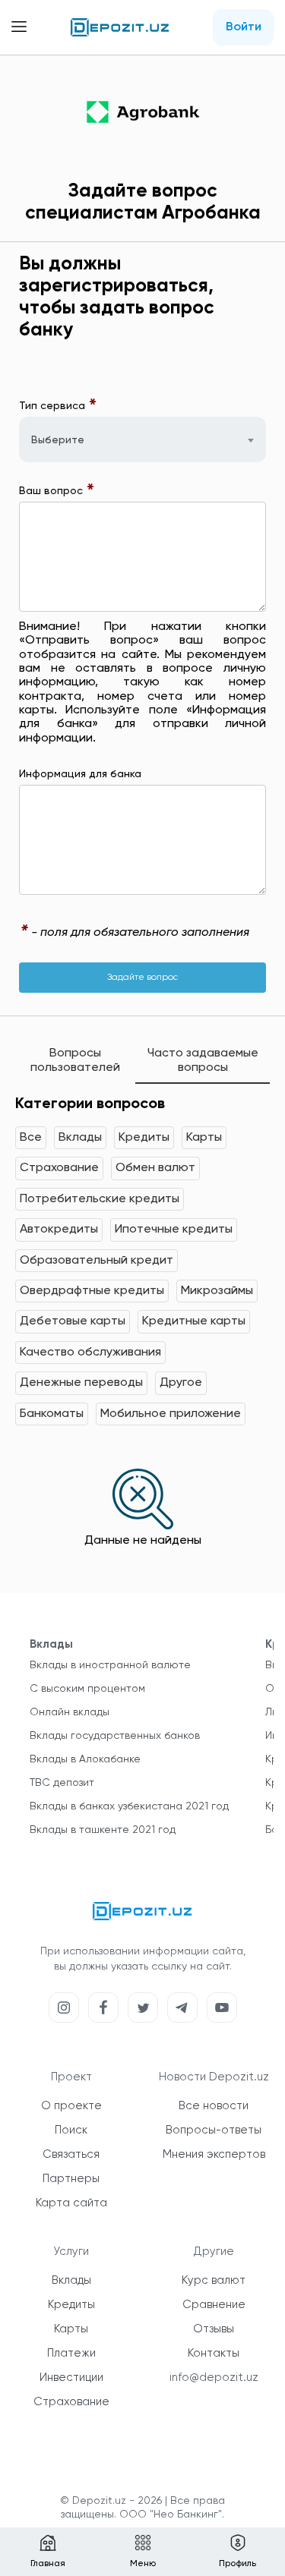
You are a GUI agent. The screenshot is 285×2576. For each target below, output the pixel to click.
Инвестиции (71, 2378)
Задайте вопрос (142, 978)
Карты (204, 1138)
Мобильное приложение (171, 1414)
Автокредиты (59, 1230)
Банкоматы (52, 1414)
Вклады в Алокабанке (85, 1759)
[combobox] (142, 439)
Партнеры (71, 2179)
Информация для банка (80, 774)
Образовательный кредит (97, 1261)
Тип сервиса (58, 406)
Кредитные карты (194, 1321)
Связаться (71, 2154)
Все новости (214, 2106)
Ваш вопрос (57, 491)
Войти (244, 27)
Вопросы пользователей (75, 1060)
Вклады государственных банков (115, 1736)
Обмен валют (155, 1168)
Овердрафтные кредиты (92, 1291)
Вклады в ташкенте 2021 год (103, 1830)
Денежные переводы (81, 1383)
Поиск (71, 2130)
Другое (181, 1383)
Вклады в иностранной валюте (110, 1665)
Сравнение (214, 2305)
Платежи (71, 2353)
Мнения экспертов (214, 2154)
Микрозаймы (217, 1291)
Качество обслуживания (90, 1353)
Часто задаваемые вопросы (203, 1060)
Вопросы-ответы (214, 2130)
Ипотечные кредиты (174, 1230)
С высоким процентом (87, 1689)
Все (31, 1138)
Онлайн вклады (70, 1712)
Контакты (214, 2353)
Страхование (59, 1168)
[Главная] (120, 27)
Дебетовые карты (73, 1321)
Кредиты (144, 1138)
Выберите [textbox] (58, 440)
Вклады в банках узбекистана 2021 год (129, 1806)
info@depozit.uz (214, 2378)
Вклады (80, 1138)
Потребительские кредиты (100, 1199)
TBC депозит (62, 1783)
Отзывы (214, 2329)
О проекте (71, 2106)
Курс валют (214, 2280)
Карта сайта (71, 2203)
